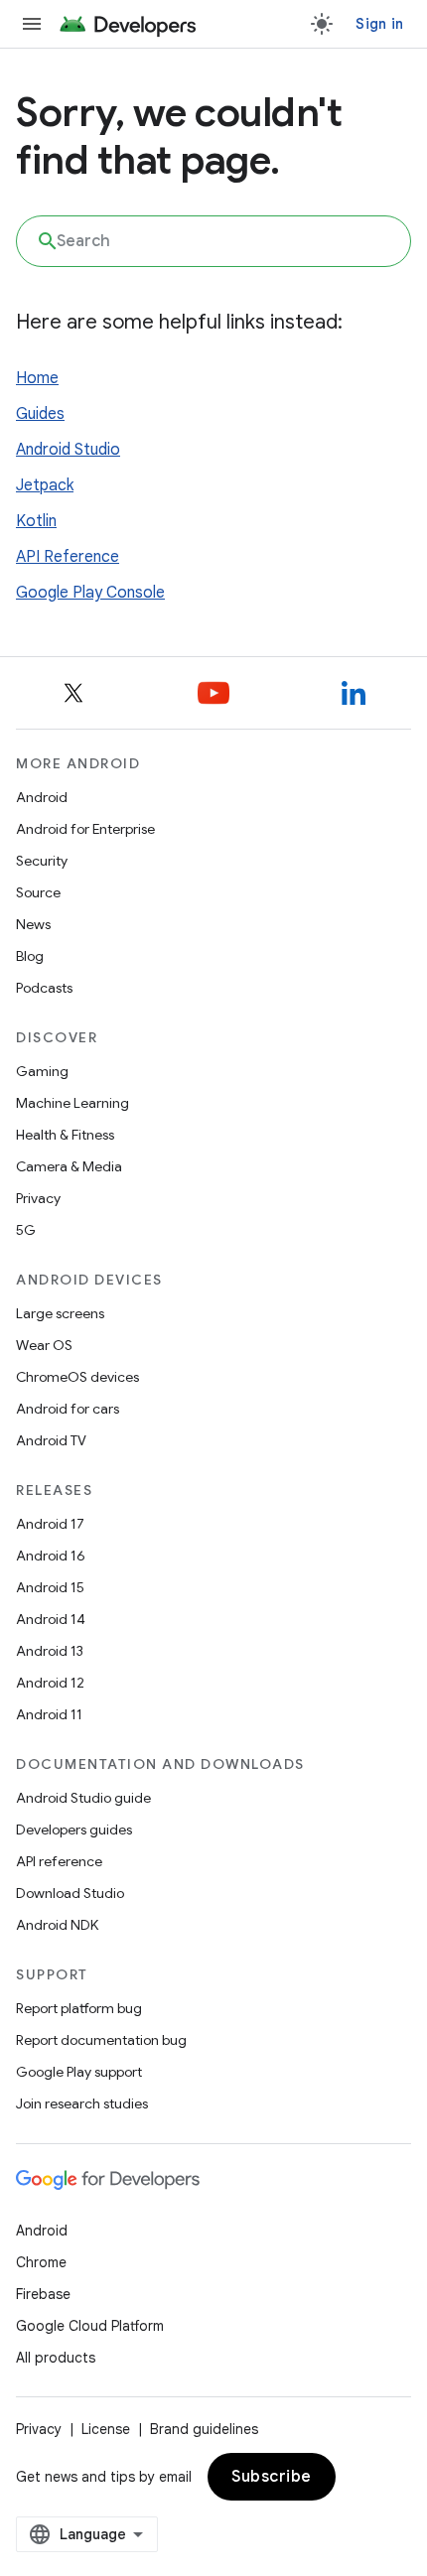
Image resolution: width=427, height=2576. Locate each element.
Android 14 (51, 1619)
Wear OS (44, 1345)
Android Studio (68, 450)
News (33, 924)
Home (37, 378)
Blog (30, 956)
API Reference (68, 557)
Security (42, 861)
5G (26, 1230)
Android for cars (68, 1409)
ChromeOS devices (77, 1377)
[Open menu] (32, 24)
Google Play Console (90, 593)
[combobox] (213, 241)
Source (38, 892)
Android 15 (50, 1587)
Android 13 (50, 1651)
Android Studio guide (83, 1798)
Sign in (379, 24)
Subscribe (272, 2477)
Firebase (43, 2294)
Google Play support (79, 2072)
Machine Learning (72, 1103)
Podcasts (44, 988)
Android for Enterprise (85, 829)
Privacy (38, 1198)
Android (42, 797)
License (106, 2429)
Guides (40, 414)
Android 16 (51, 1556)
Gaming (42, 1071)
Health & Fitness (65, 1135)
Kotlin (36, 521)
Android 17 (50, 1524)
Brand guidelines (204, 2429)
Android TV (51, 1440)
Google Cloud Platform (90, 2326)
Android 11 (49, 1714)
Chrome (41, 2262)
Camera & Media (69, 1166)
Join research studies (82, 2103)
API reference (59, 1861)
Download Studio (70, 1893)
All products (56, 2358)
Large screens (60, 1313)
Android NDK (57, 1925)
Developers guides (74, 1830)
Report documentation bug (101, 2040)
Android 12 (50, 1683)
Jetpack (45, 485)
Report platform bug (79, 2008)
